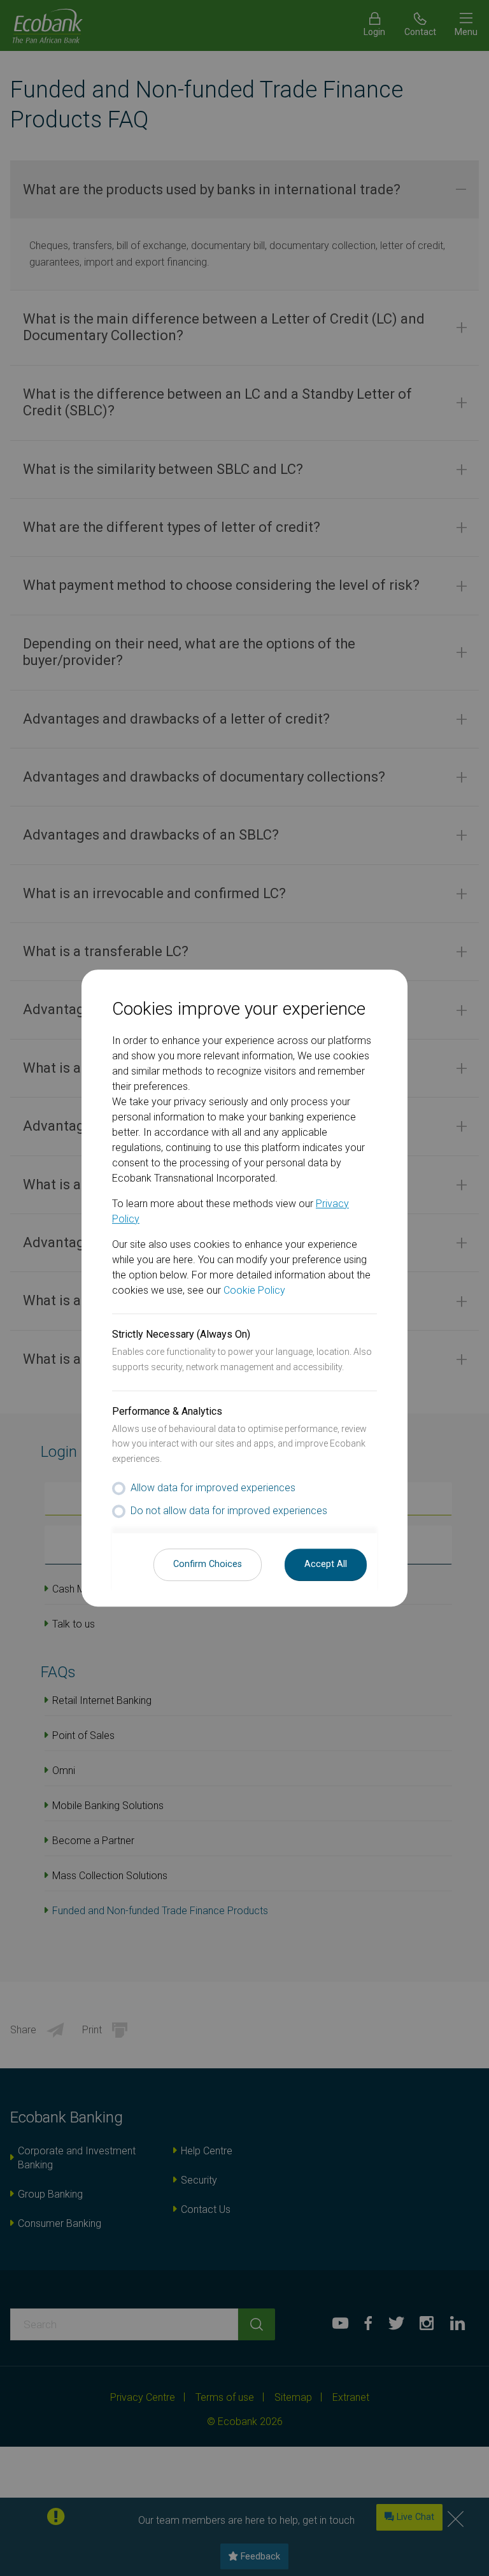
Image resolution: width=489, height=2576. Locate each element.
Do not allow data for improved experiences (229, 1511)
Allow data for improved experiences (213, 1488)
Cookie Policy (254, 1290)
